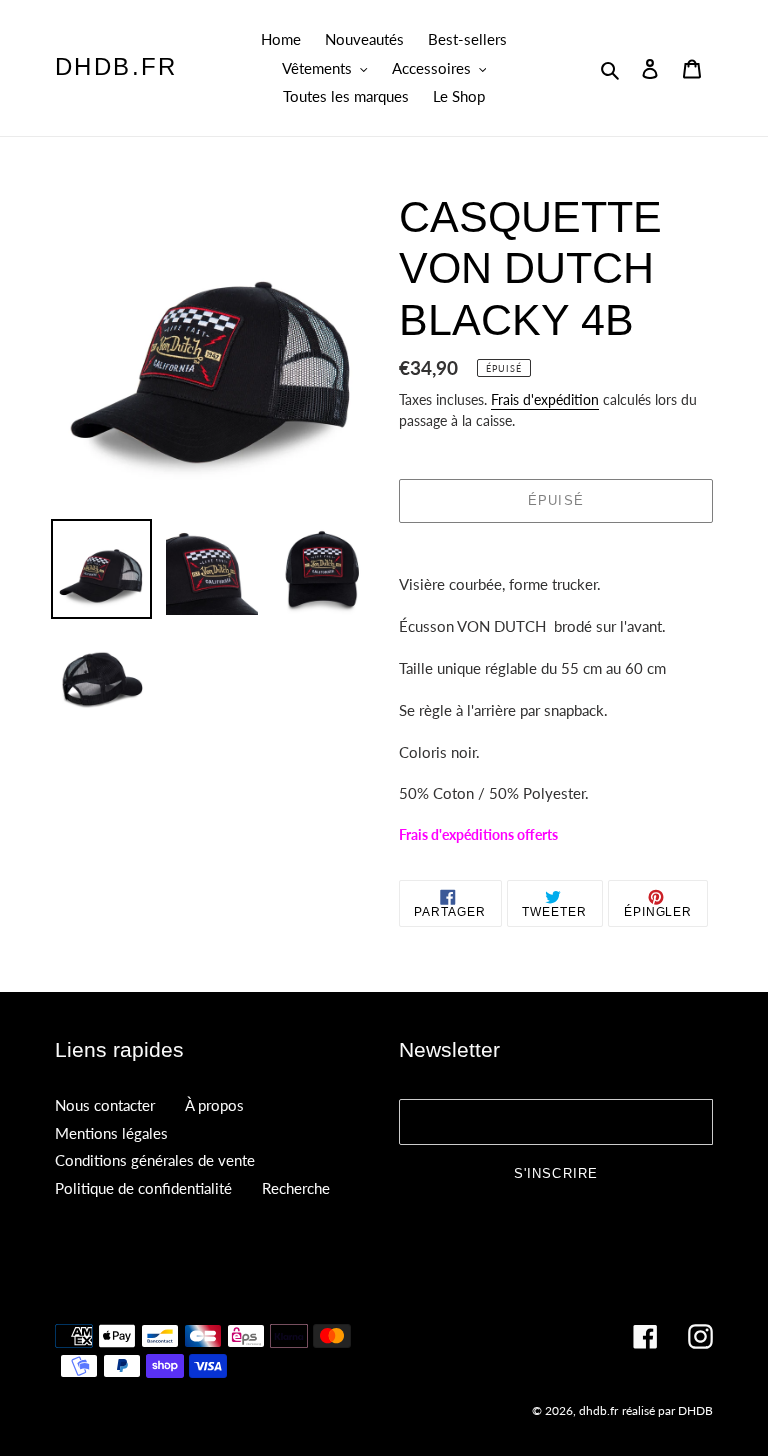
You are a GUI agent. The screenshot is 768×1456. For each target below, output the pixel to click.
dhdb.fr (116, 66)
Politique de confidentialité (143, 1188)
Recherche (296, 1188)
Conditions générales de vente (155, 1160)
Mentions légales (111, 1133)
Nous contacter (105, 1105)
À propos (214, 1105)
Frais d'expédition (545, 399)
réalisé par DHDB (667, 1410)
